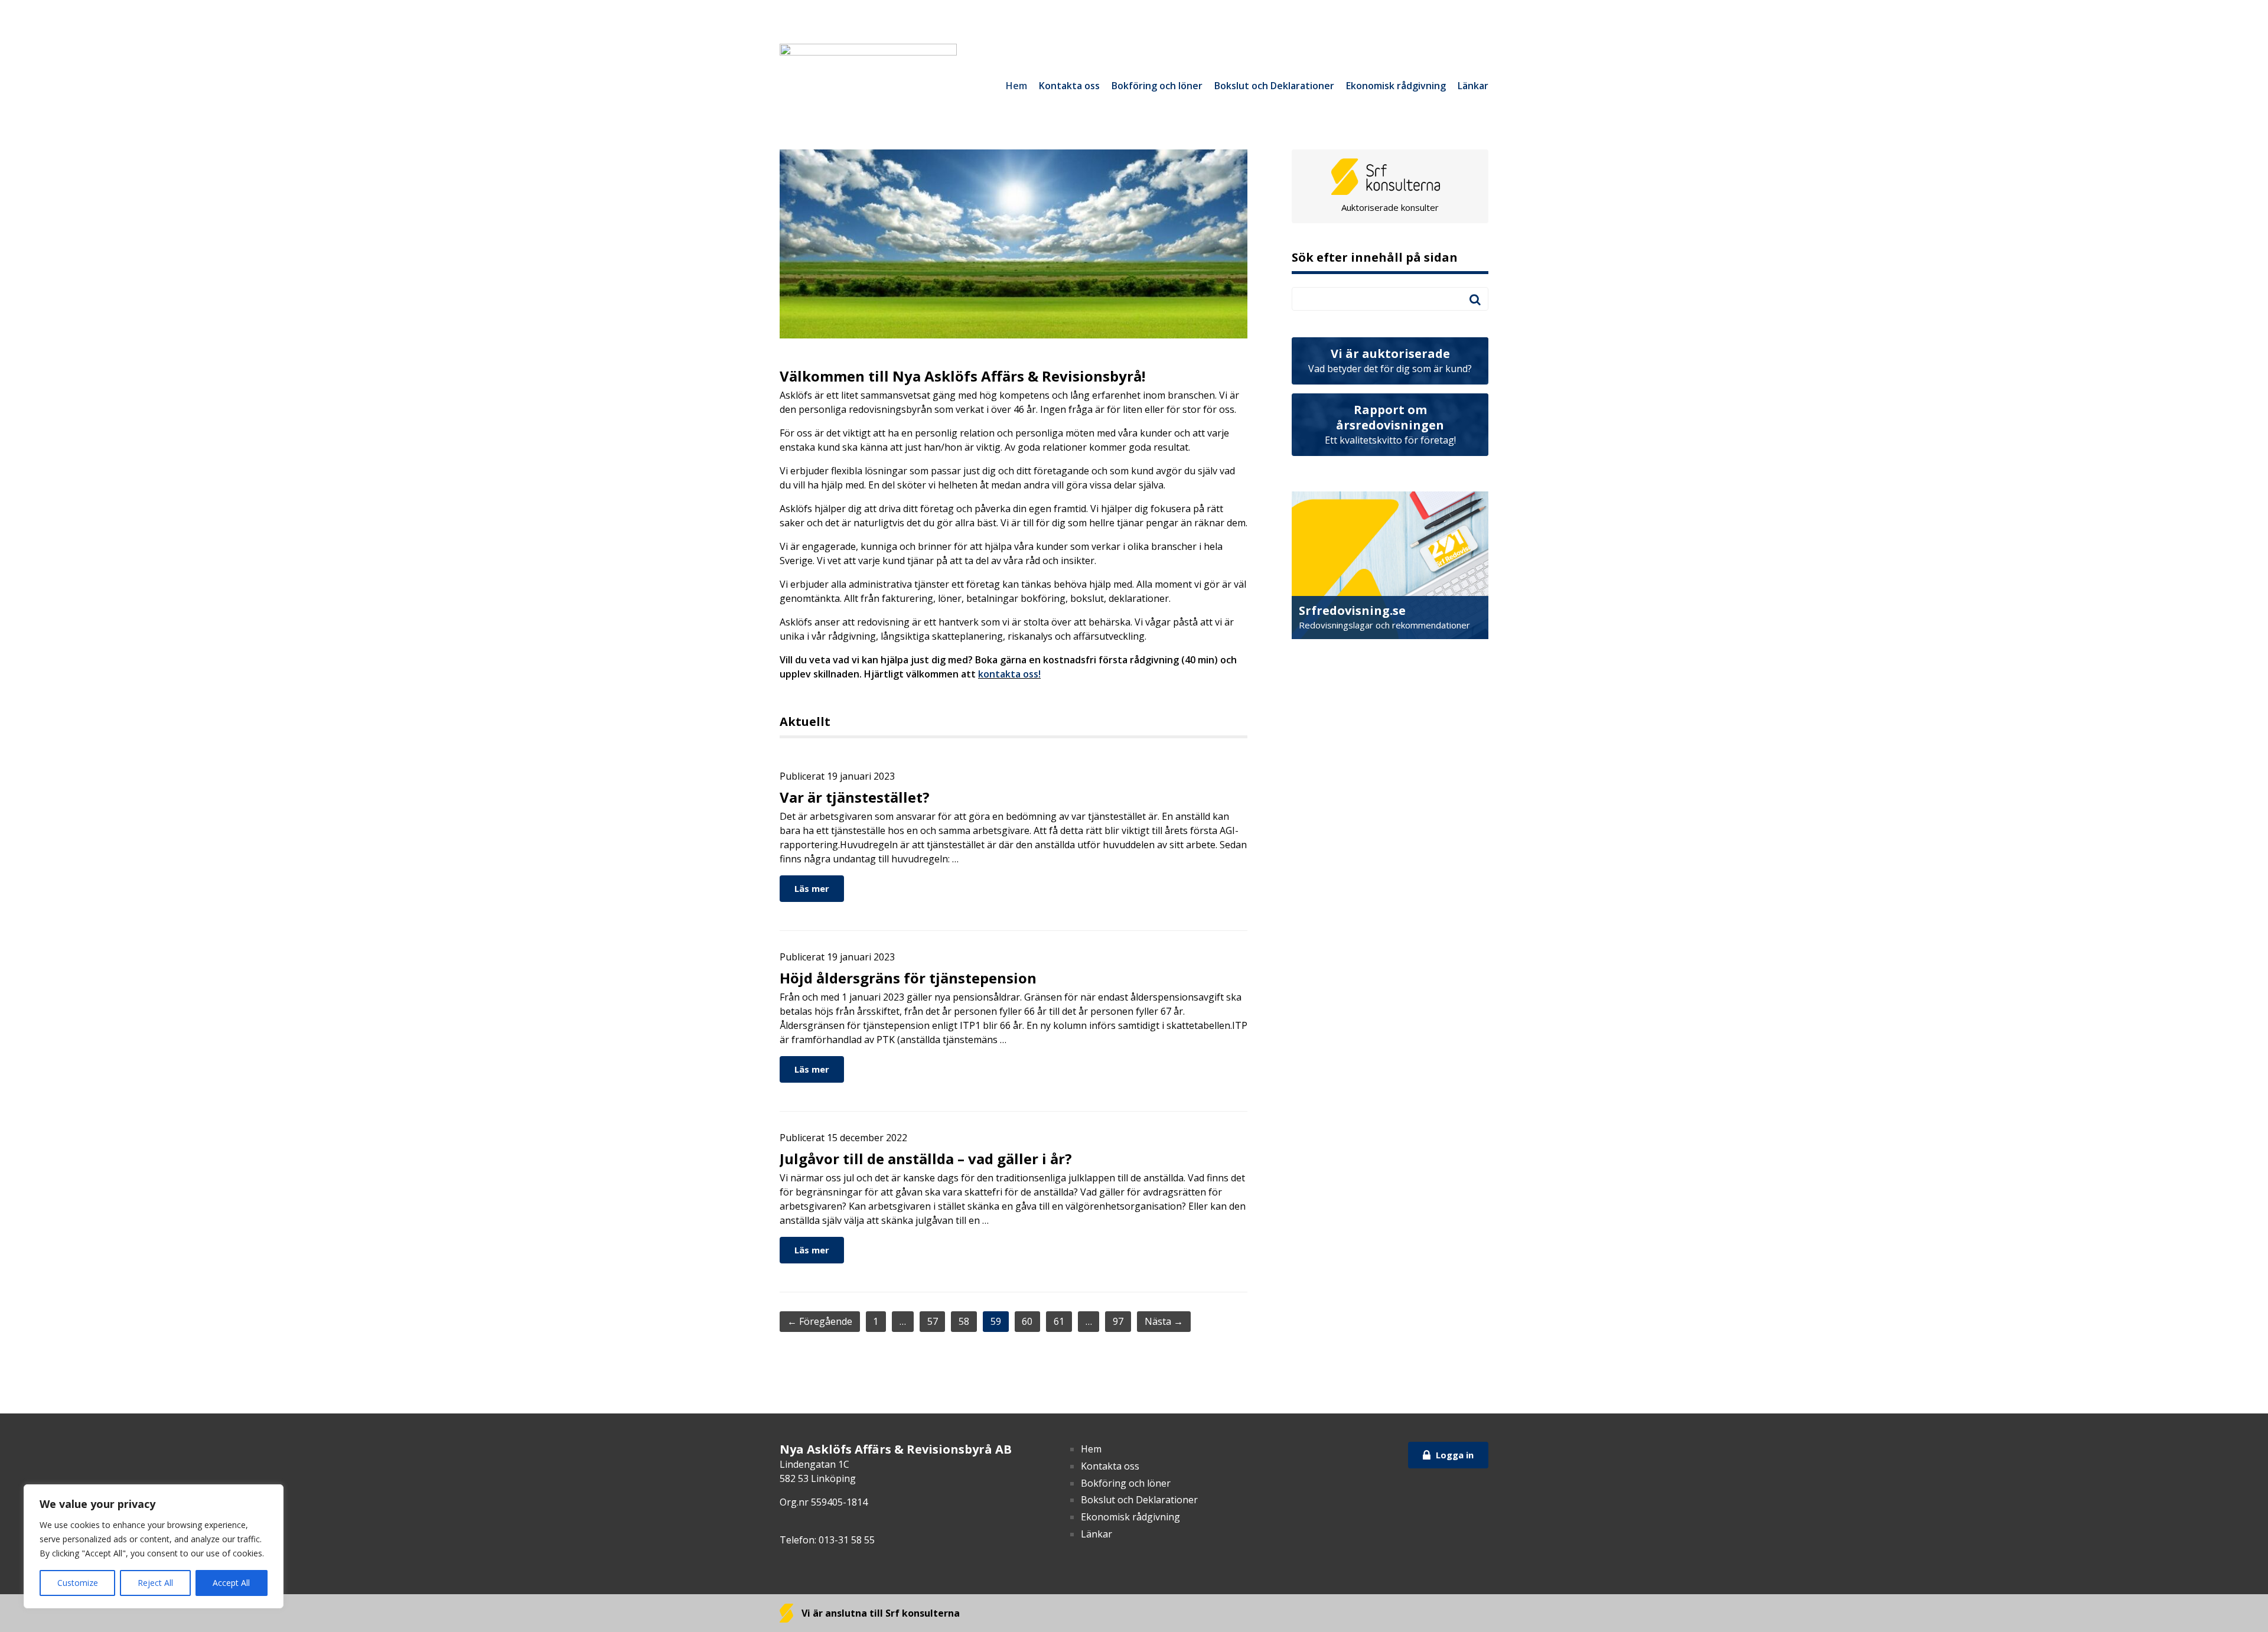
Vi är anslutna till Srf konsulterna (879, 1613)
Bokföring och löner (1157, 86)
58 (964, 1321)
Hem (1016, 86)
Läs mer (812, 888)
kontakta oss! (1009, 674)
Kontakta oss (1069, 86)
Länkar (1473, 86)
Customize (78, 1583)
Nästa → (1164, 1321)
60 (1027, 1321)
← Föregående (820, 1321)
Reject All (155, 1583)
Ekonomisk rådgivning (1396, 86)
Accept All (231, 1583)
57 (933, 1321)
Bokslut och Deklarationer (1274, 86)
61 (1059, 1321)
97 (1118, 1321)
